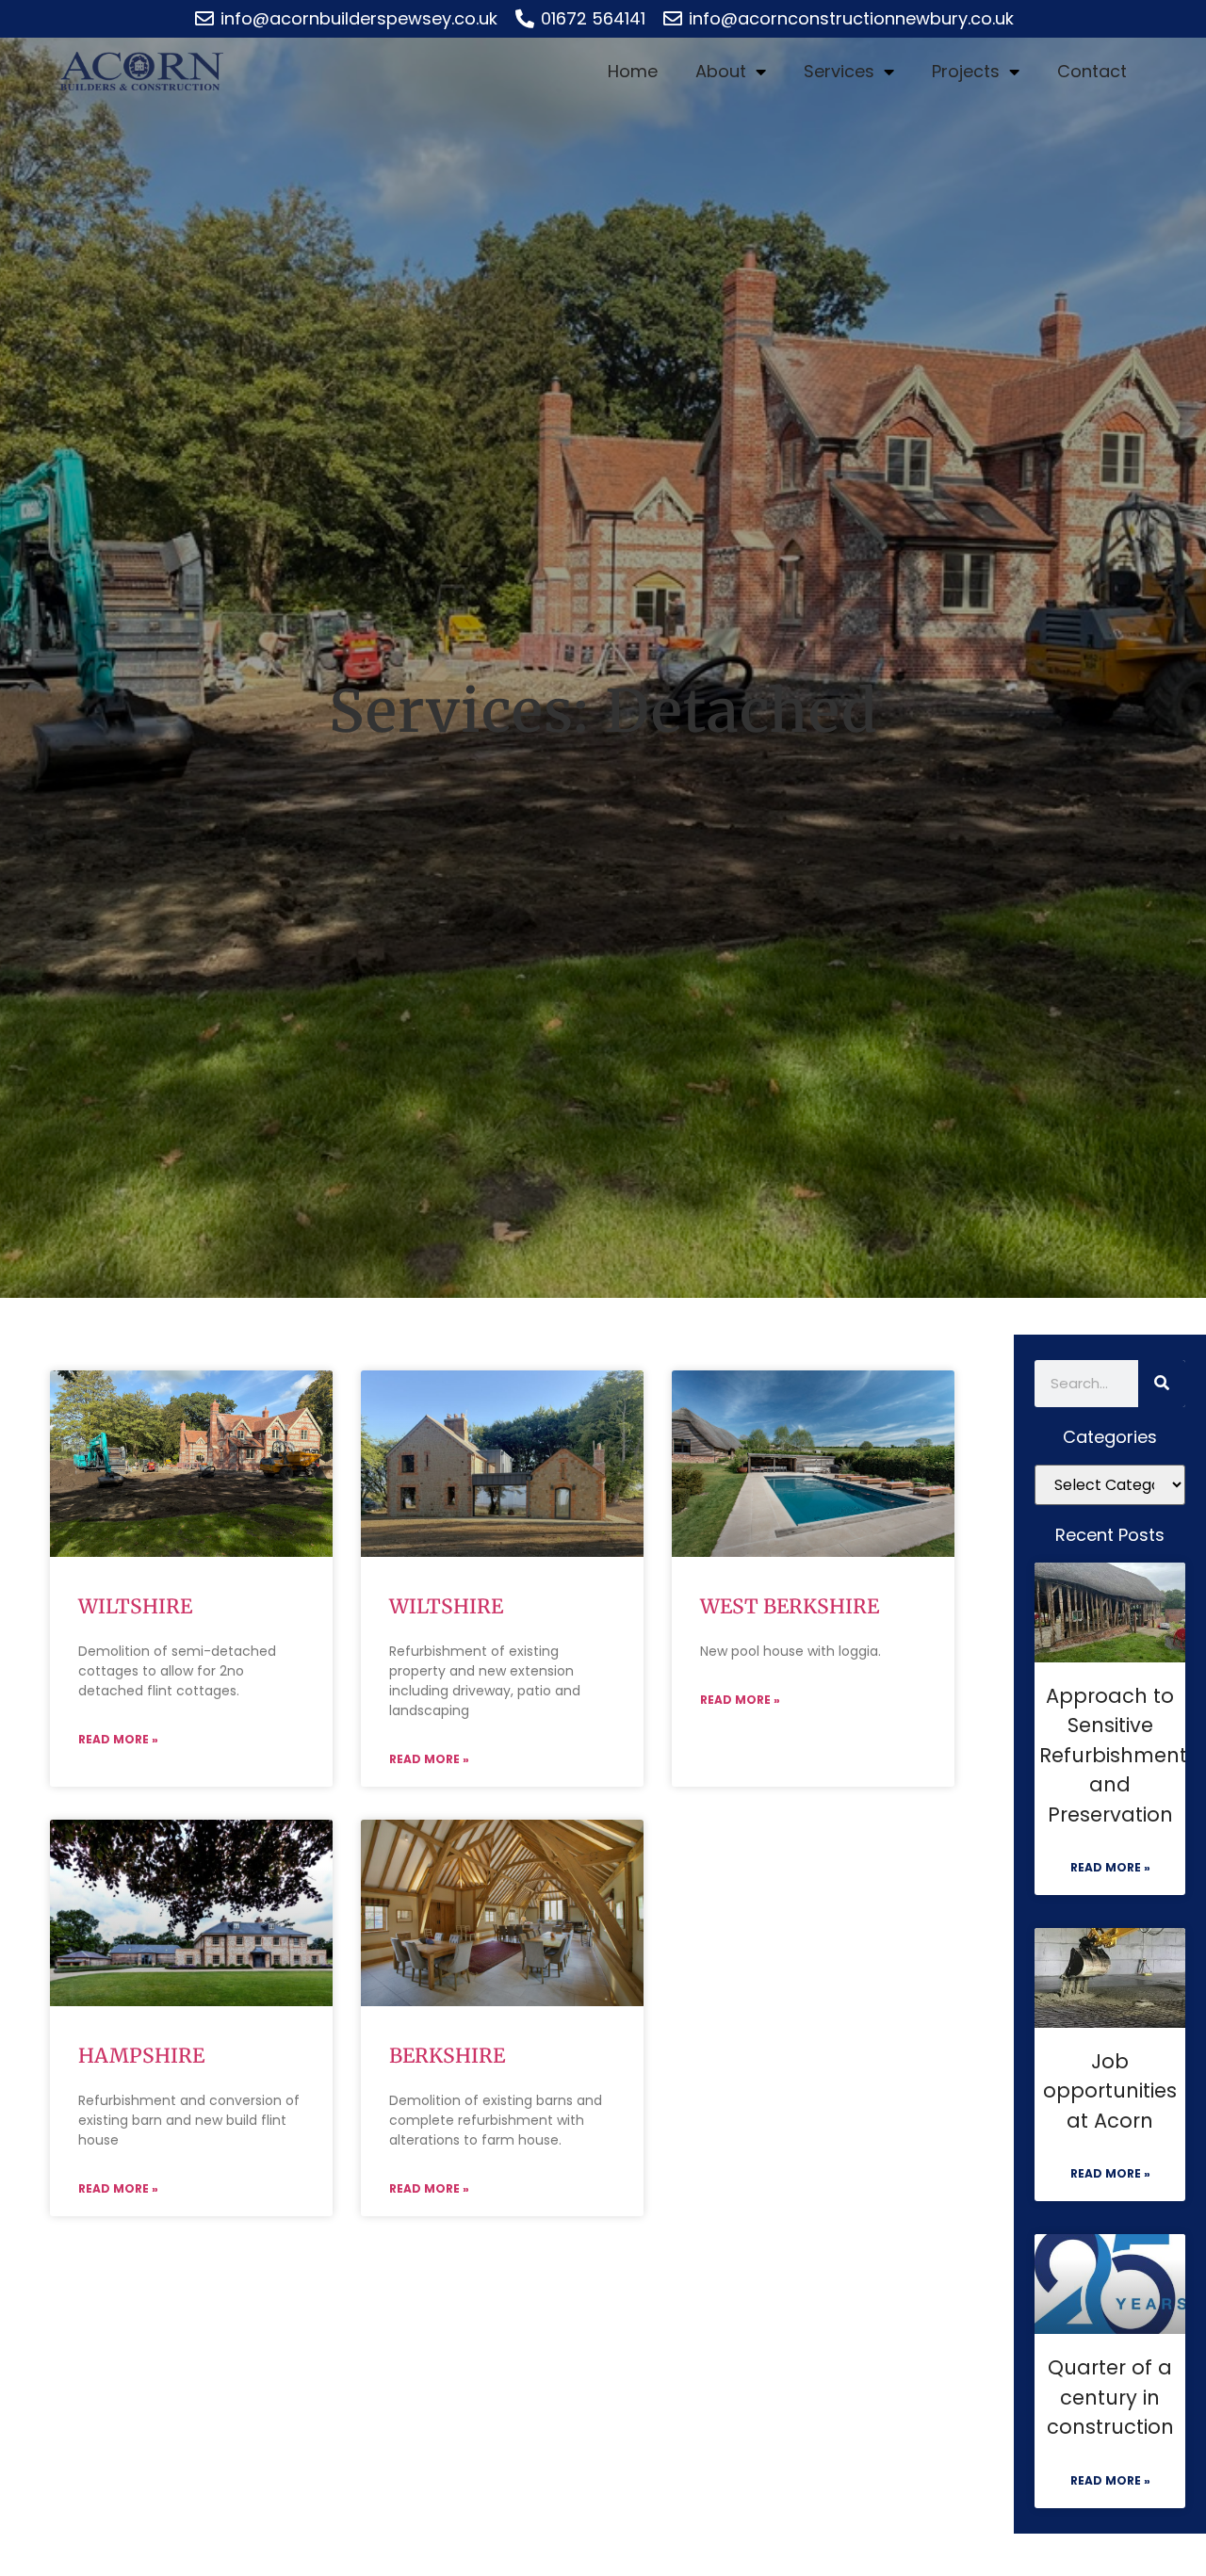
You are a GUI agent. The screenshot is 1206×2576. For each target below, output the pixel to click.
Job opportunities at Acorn (1110, 2091)
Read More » (118, 1739)
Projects (966, 71)
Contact (1092, 71)
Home (633, 71)
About (721, 71)
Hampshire (141, 2056)
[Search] (1162, 1384)
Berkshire (447, 2056)
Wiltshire (135, 1606)
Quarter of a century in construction (1110, 2397)
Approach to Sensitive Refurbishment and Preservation (1113, 1755)
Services (839, 71)
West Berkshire (790, 1606)
